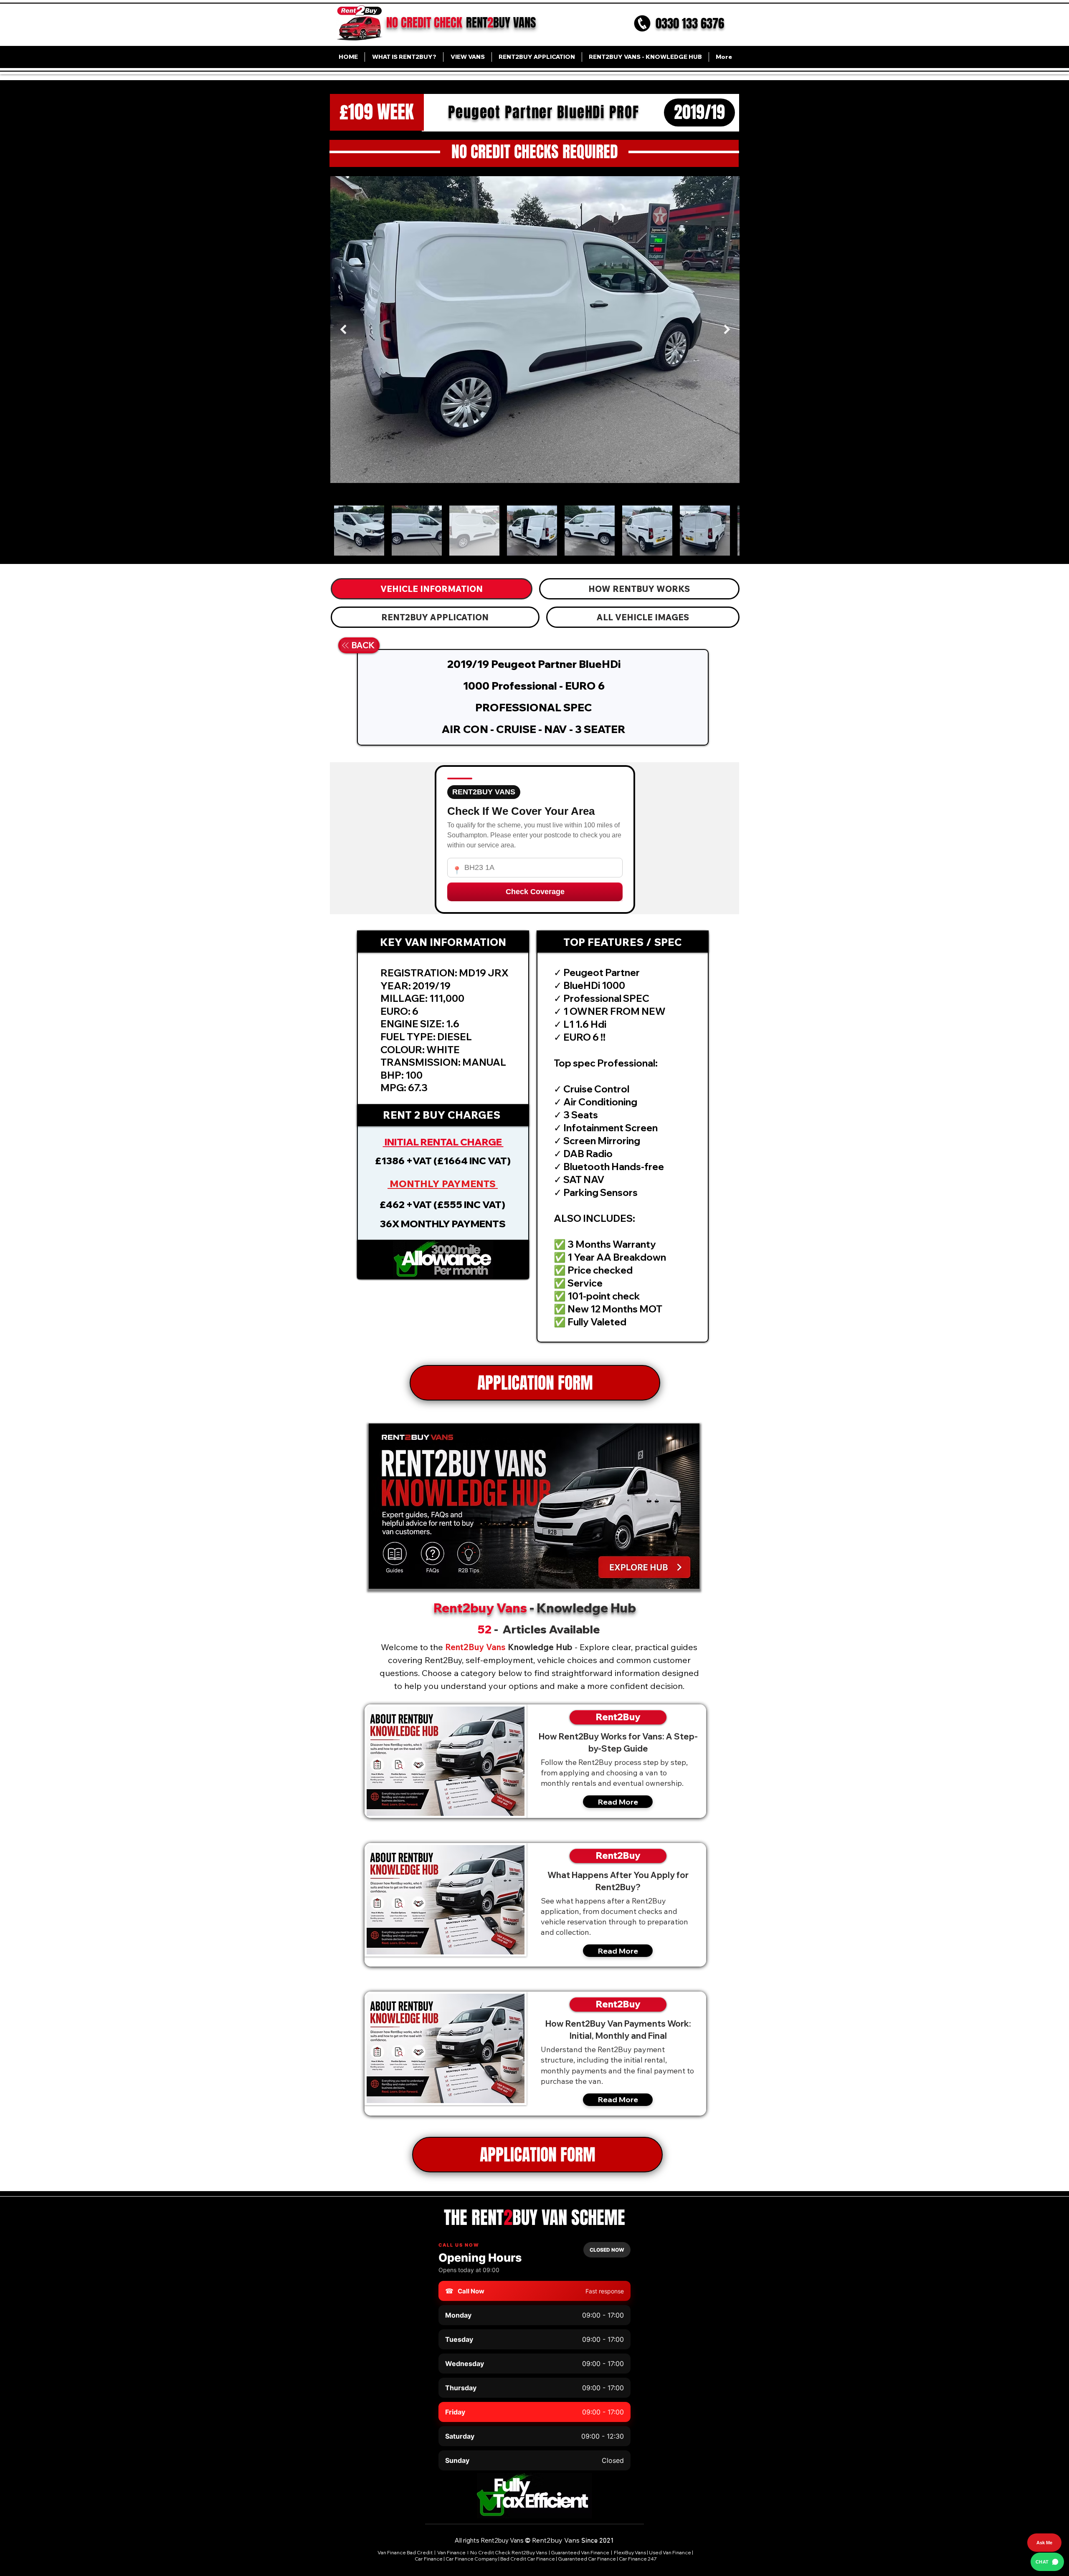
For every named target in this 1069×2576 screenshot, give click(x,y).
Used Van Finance (670, 2552)
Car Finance (429, 2559)
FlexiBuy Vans (630, 2552)
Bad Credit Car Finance (528, 2559)
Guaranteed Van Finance (580, 2552)
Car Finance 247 (638, 2559)
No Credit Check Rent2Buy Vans (509, 2552)
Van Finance (452, 2552)
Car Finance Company (471, 2559)
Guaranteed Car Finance (587, 2559)
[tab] (432, 589)
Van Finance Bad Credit (405, 2552)
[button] (443, 1259)
